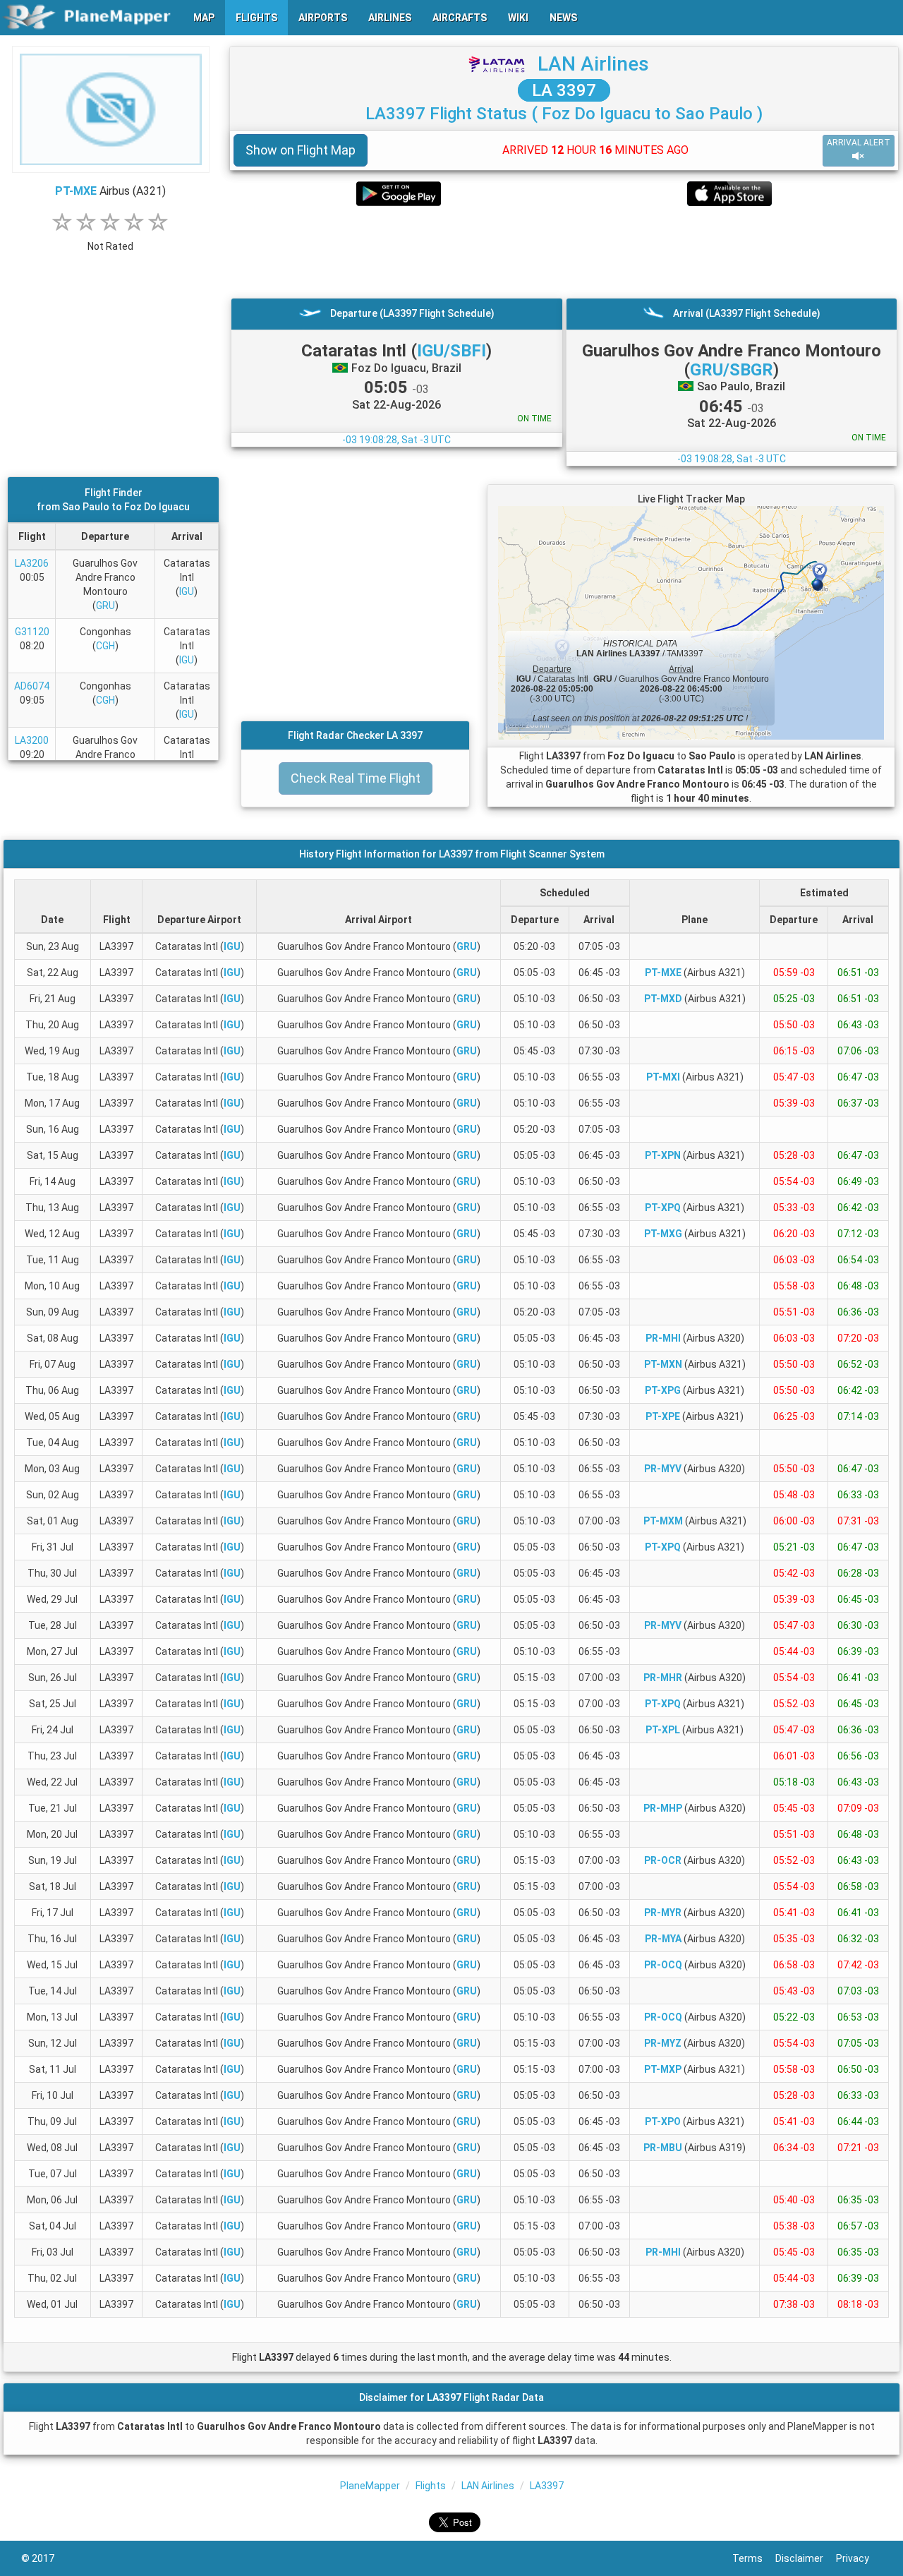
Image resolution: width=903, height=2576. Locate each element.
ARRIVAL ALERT (859, 143)
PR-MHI (663, 1338)
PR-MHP (663, 1808)
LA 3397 (564, 90)
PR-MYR (663, 1913)
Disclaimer (806, 2558)
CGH (105, 646)
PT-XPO (663, 2121)
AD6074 (32, 686)
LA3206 (32, 563)
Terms (754, 2558)
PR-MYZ (663, 2043)
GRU (105, 606)
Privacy (859, 2558)
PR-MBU (663, 2148)
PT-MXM (663, 1521)
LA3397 (547, 2486)
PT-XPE (663, 1416)
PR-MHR (663, 1678)
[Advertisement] (564, 252)
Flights (431, 2486)
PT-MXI (663, 1077)
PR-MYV (663, 1469)
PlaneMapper (370, 2486)
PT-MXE (76, 191)
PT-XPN (663, 1155)
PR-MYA (663, 1939)
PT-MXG (663, 1234)
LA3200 (32, 740)
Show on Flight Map (301, 150)
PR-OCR (663, 1860)
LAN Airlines (593, 64)
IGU (187, 591)
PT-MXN (663, 1364)
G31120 (32, 632)
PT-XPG (663, 1390)
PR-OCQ (663, 1965)
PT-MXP (663, 2069)
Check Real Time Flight (356, 778)
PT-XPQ (663, 1208)
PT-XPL (663, 1730)
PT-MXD (663, 999)
